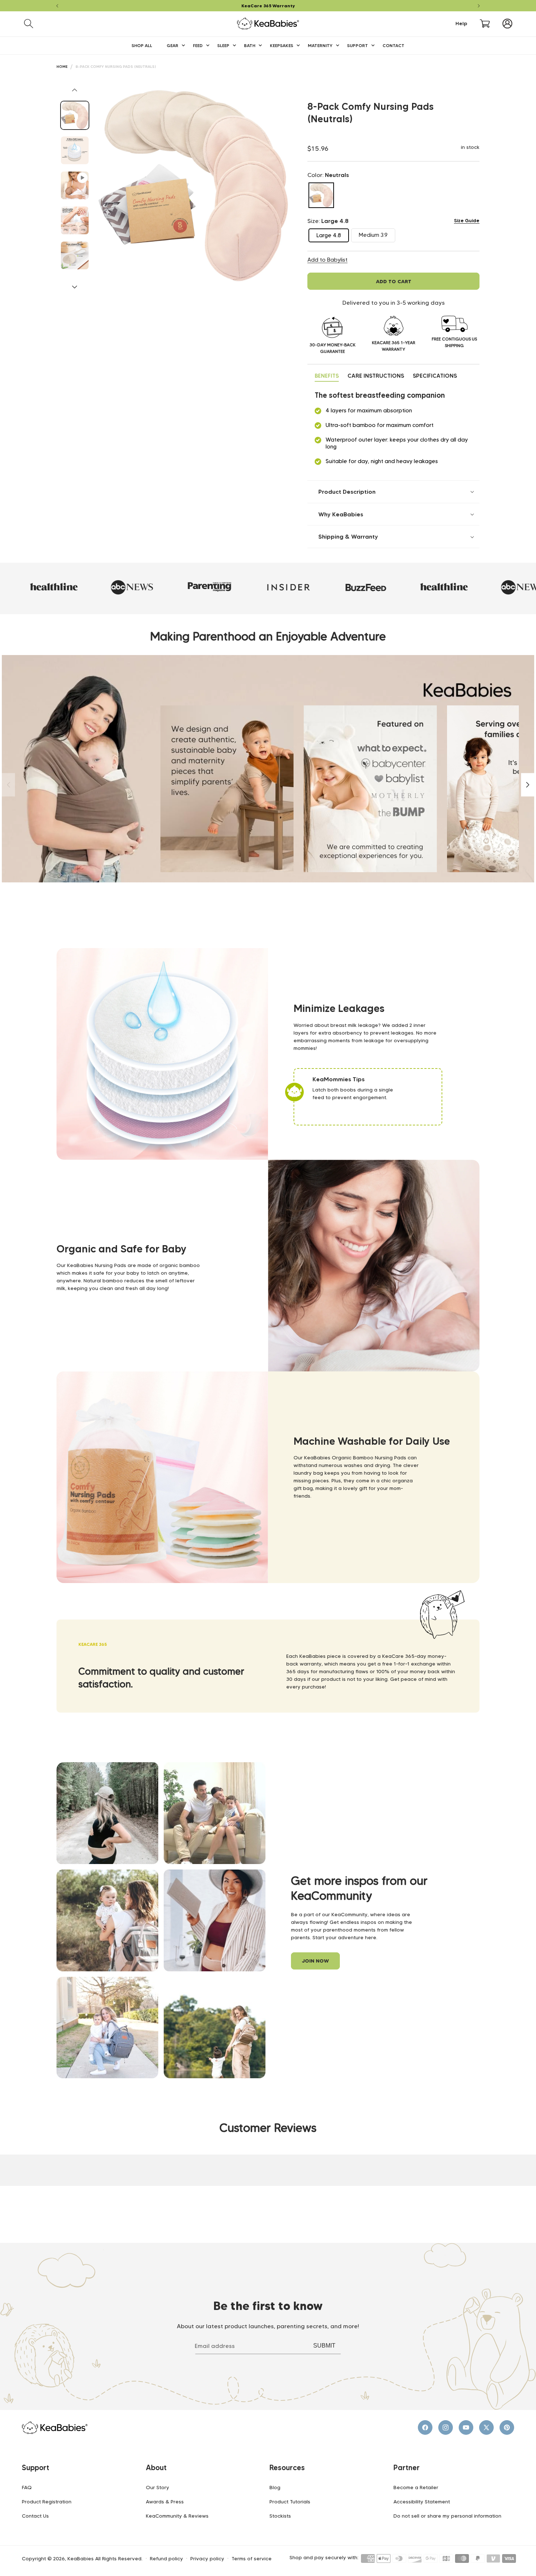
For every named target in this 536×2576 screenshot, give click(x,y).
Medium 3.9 (377, 237)
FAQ (27, 2487)
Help (461, 24)
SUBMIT (324, 2346)
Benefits (327, 376)
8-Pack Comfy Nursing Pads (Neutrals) (116, 67)
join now (315, 1961)
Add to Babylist (327, 260)
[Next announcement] (479, 6)
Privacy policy (207, 2559)
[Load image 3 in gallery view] (75, 220)
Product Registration (47, 2502)
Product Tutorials (290, 2502)
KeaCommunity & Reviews (177, 2516)
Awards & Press (165, 2502)
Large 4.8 (333, 237)
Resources (287, 2468)
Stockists (280, 2516)
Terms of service (252, 2559)
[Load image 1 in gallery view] (75, 115)
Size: (328, 221)
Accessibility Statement (422, 2502)
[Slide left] (75, 90)
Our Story (158, 2487)
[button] (29, 24)
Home (62, 67)
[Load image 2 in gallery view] (75, 150)
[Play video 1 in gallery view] (75, 185)
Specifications (435, 376)
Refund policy (166, 2559)
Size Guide (467, 220)
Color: (328, 175)
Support (36, 2468)
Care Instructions (376, 376)
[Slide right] (75, 287)
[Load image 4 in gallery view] (75, 255)
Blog (275, 2487)
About (156, 2468)
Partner (407, 2468)
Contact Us (35, 2516)
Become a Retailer (416, 2487)
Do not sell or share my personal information (447, 2516)
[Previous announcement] (57, 6)
